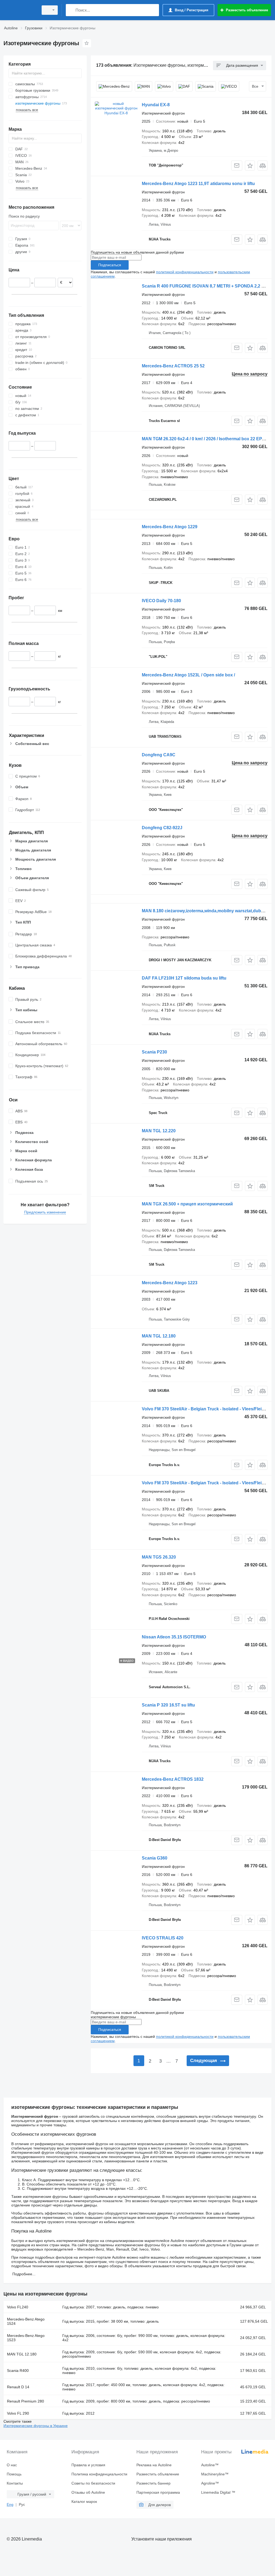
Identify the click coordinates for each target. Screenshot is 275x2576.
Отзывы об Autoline (88, 2492)
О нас (12, 2465)
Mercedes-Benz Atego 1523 (26, 2338)
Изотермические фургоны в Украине (36, 2426)
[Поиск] (71, 10)
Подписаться (110, 265)
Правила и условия (88, 2465)
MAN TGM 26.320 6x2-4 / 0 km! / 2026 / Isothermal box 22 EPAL (205, 439)
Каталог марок (84, 2502)
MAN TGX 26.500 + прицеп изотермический (187, 1204)
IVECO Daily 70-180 (161, 601)
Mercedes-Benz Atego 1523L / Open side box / (188, 675)
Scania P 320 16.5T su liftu (168, 1705)
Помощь (14, 2474)
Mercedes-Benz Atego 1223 (170, 1283)
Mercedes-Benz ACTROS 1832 (173, 1779)
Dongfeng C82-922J (162, 828)
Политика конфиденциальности (99, 2474)
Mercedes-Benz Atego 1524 (26, 2321)
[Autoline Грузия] (20, 10)
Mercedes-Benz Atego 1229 (170, 527)
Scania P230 (154, 1052)
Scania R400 (18, 2371)
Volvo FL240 (18, 2307)
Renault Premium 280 (26, 2401)
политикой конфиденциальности (185, 272)
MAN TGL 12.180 (159, 1336)
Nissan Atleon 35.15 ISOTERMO (174, 1637)
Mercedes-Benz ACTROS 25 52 (173, 366)
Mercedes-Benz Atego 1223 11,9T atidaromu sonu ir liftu (198, 184)
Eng (10, 2504)
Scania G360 (155, 1858)
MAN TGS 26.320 (159, 1557)
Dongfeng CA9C (159, 755)
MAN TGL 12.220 (159, 1131)
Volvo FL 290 (18, 2413)
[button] (250, 166)
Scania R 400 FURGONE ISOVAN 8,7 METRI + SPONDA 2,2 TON (206, 286)
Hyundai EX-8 (156, 105)
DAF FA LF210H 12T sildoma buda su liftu (184, 978)
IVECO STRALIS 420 (163, 1938)
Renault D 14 (18, 2387)
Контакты (15, 2483)
